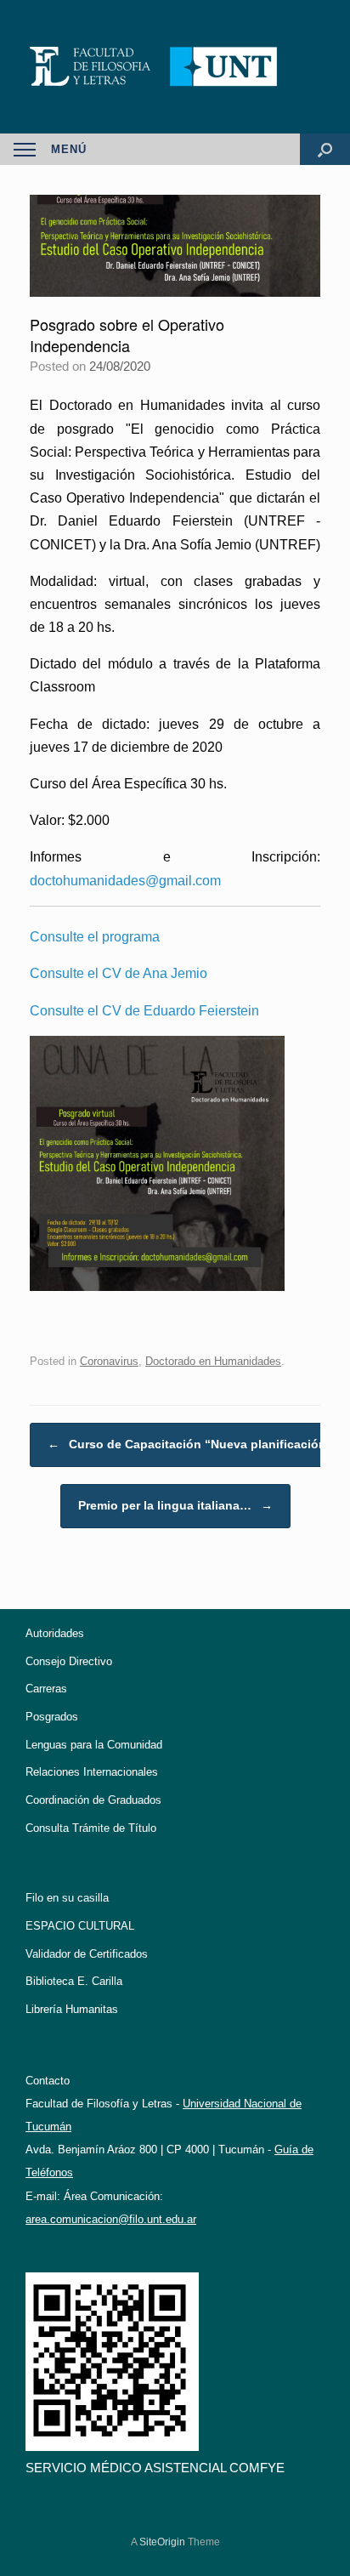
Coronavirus (109, 1361)
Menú (69, 149)
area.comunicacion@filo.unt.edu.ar (111, 2219)
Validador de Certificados (87, 1954)
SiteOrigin (162, 2542)
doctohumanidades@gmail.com (125, 881)
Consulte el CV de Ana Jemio (119, 973)
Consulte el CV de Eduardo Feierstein (144, 1011)
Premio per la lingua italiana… (175, 1505)
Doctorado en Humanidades (213, 1361)
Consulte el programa (95, 937)
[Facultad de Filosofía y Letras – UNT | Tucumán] (175, 67)
